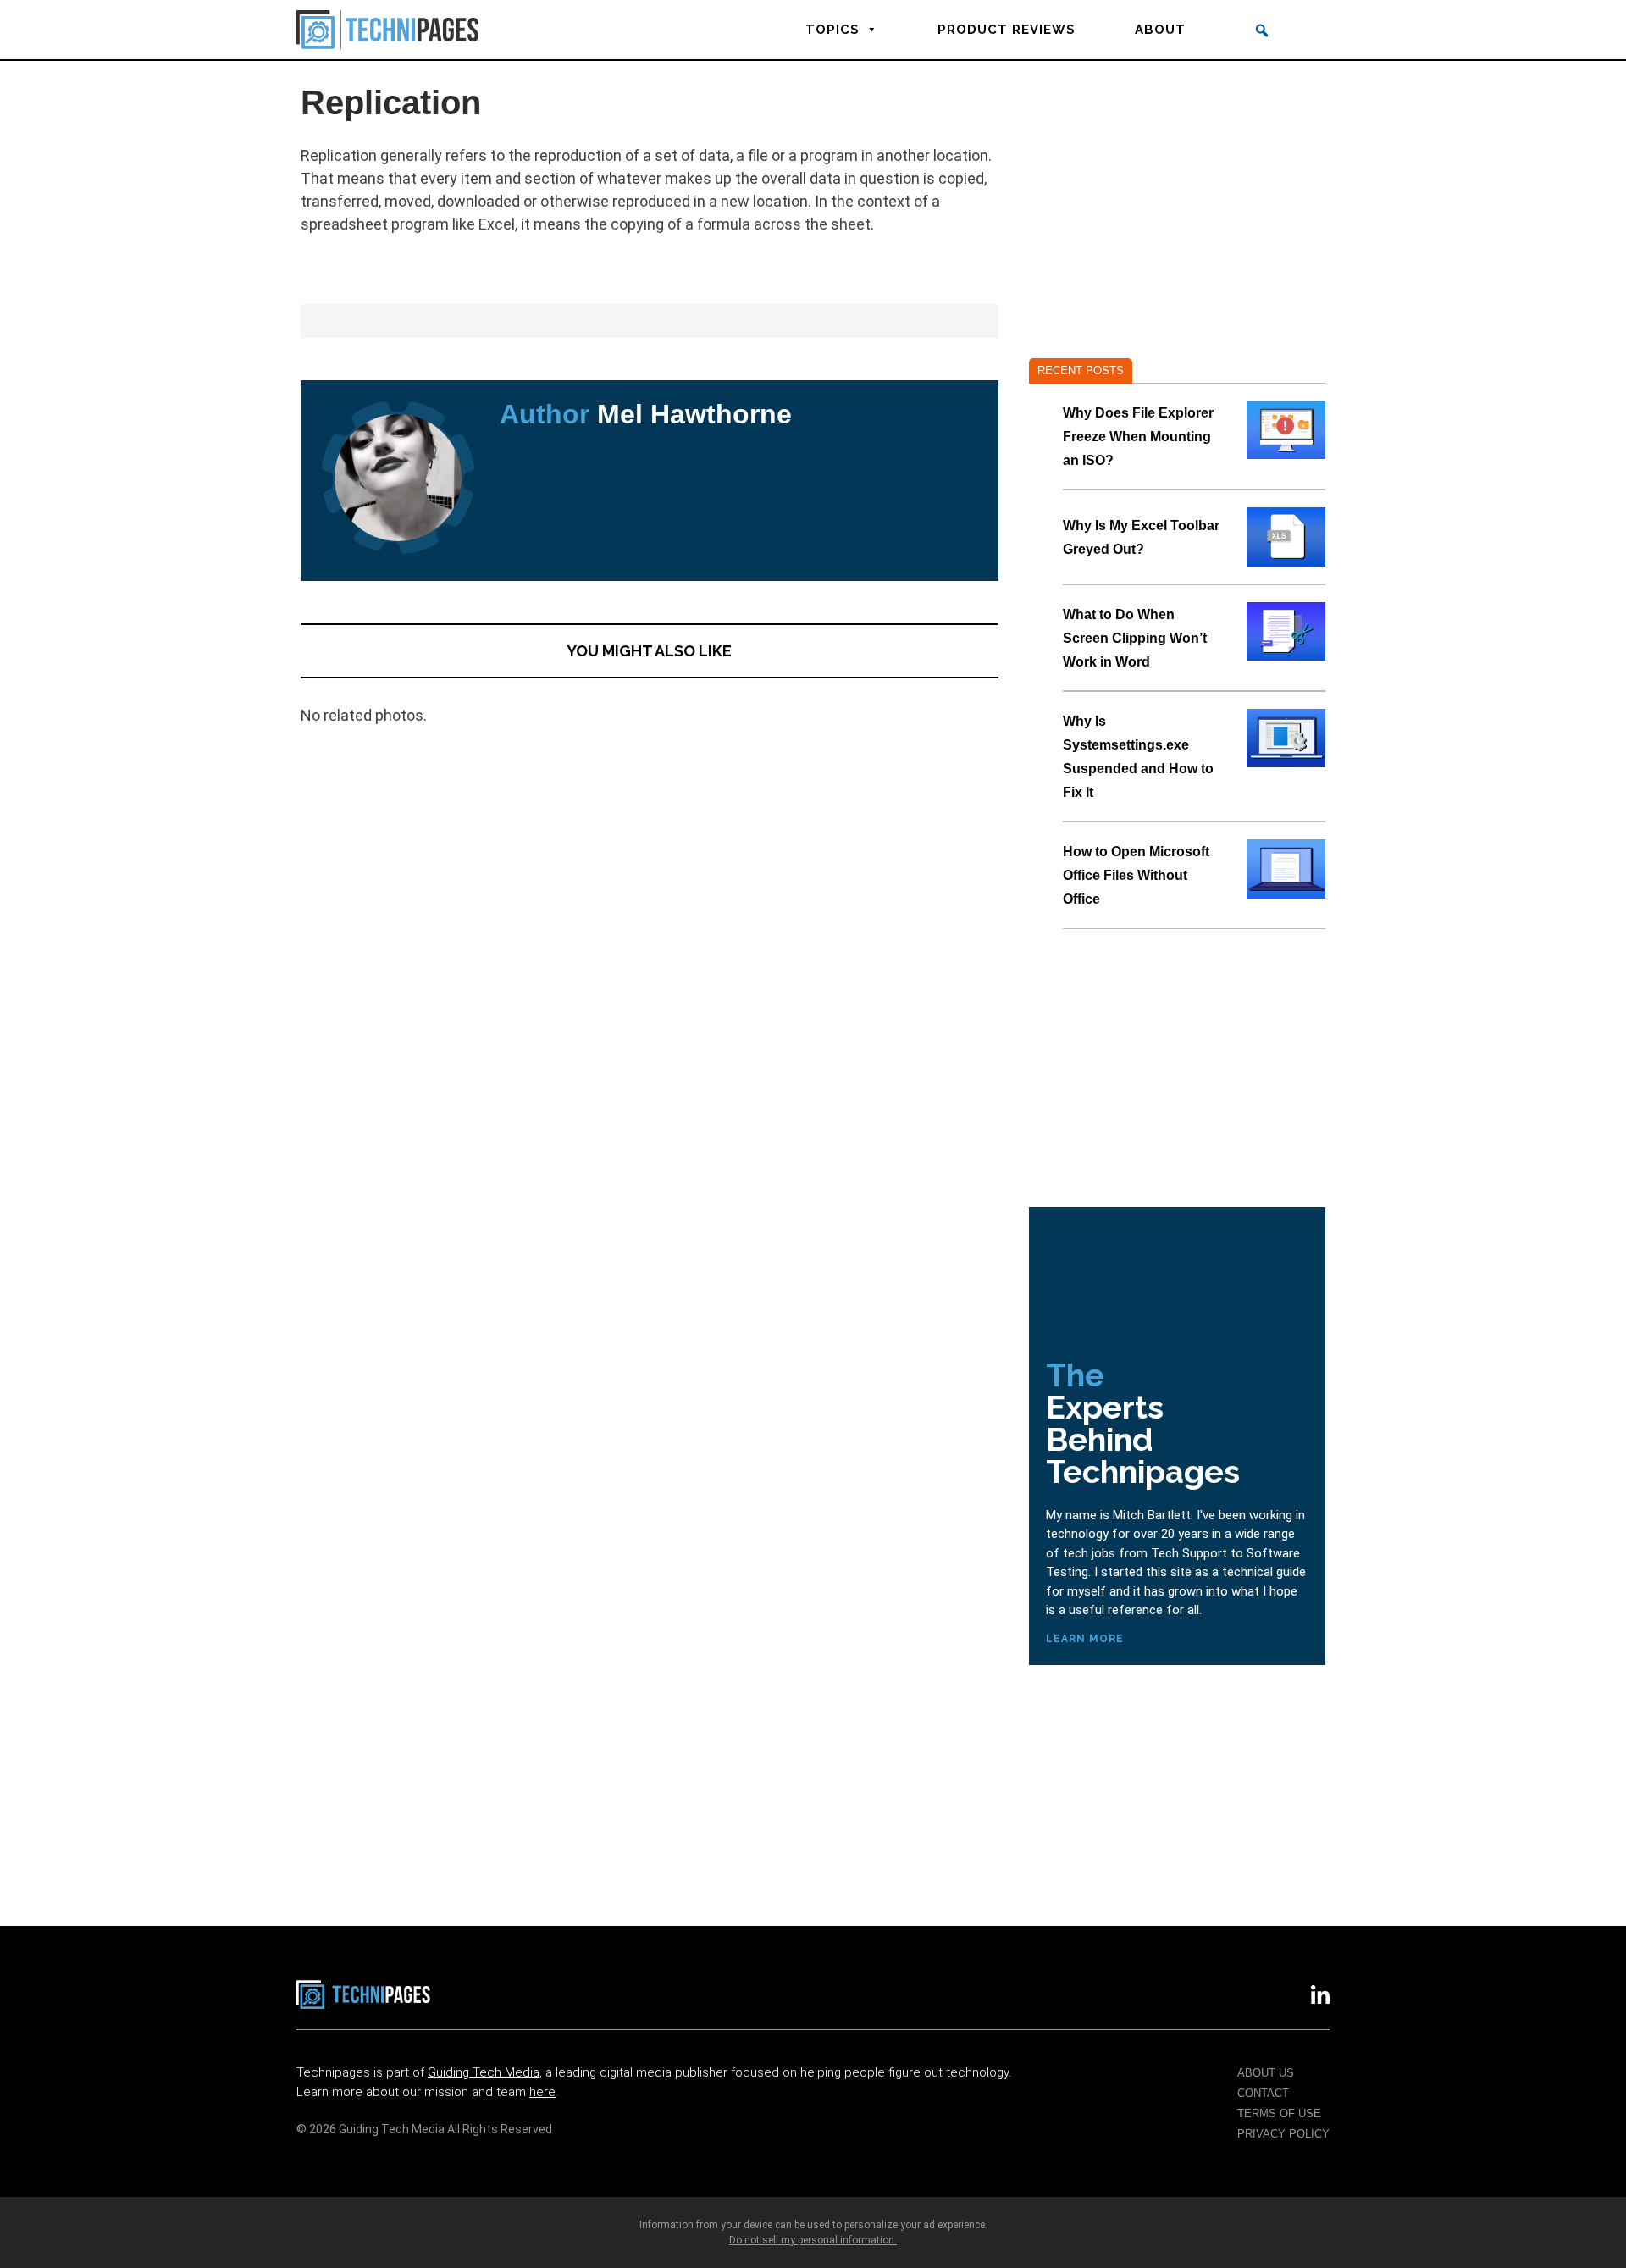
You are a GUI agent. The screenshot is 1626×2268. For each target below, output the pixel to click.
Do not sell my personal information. (813, 2240)
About (1160, 30)
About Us (1266, 2073)
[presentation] (1286, 430)
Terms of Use (1279, 2113)
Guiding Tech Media (484, 2072)
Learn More (1085, 1639)
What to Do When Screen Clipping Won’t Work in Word (1135, 638)
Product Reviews (1007, 30)
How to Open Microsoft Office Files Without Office (1136, 875)
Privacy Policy (1283, 2134)
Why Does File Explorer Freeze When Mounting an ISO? (1138, 437)
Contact (1263, 2093)
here (542, 2092)
